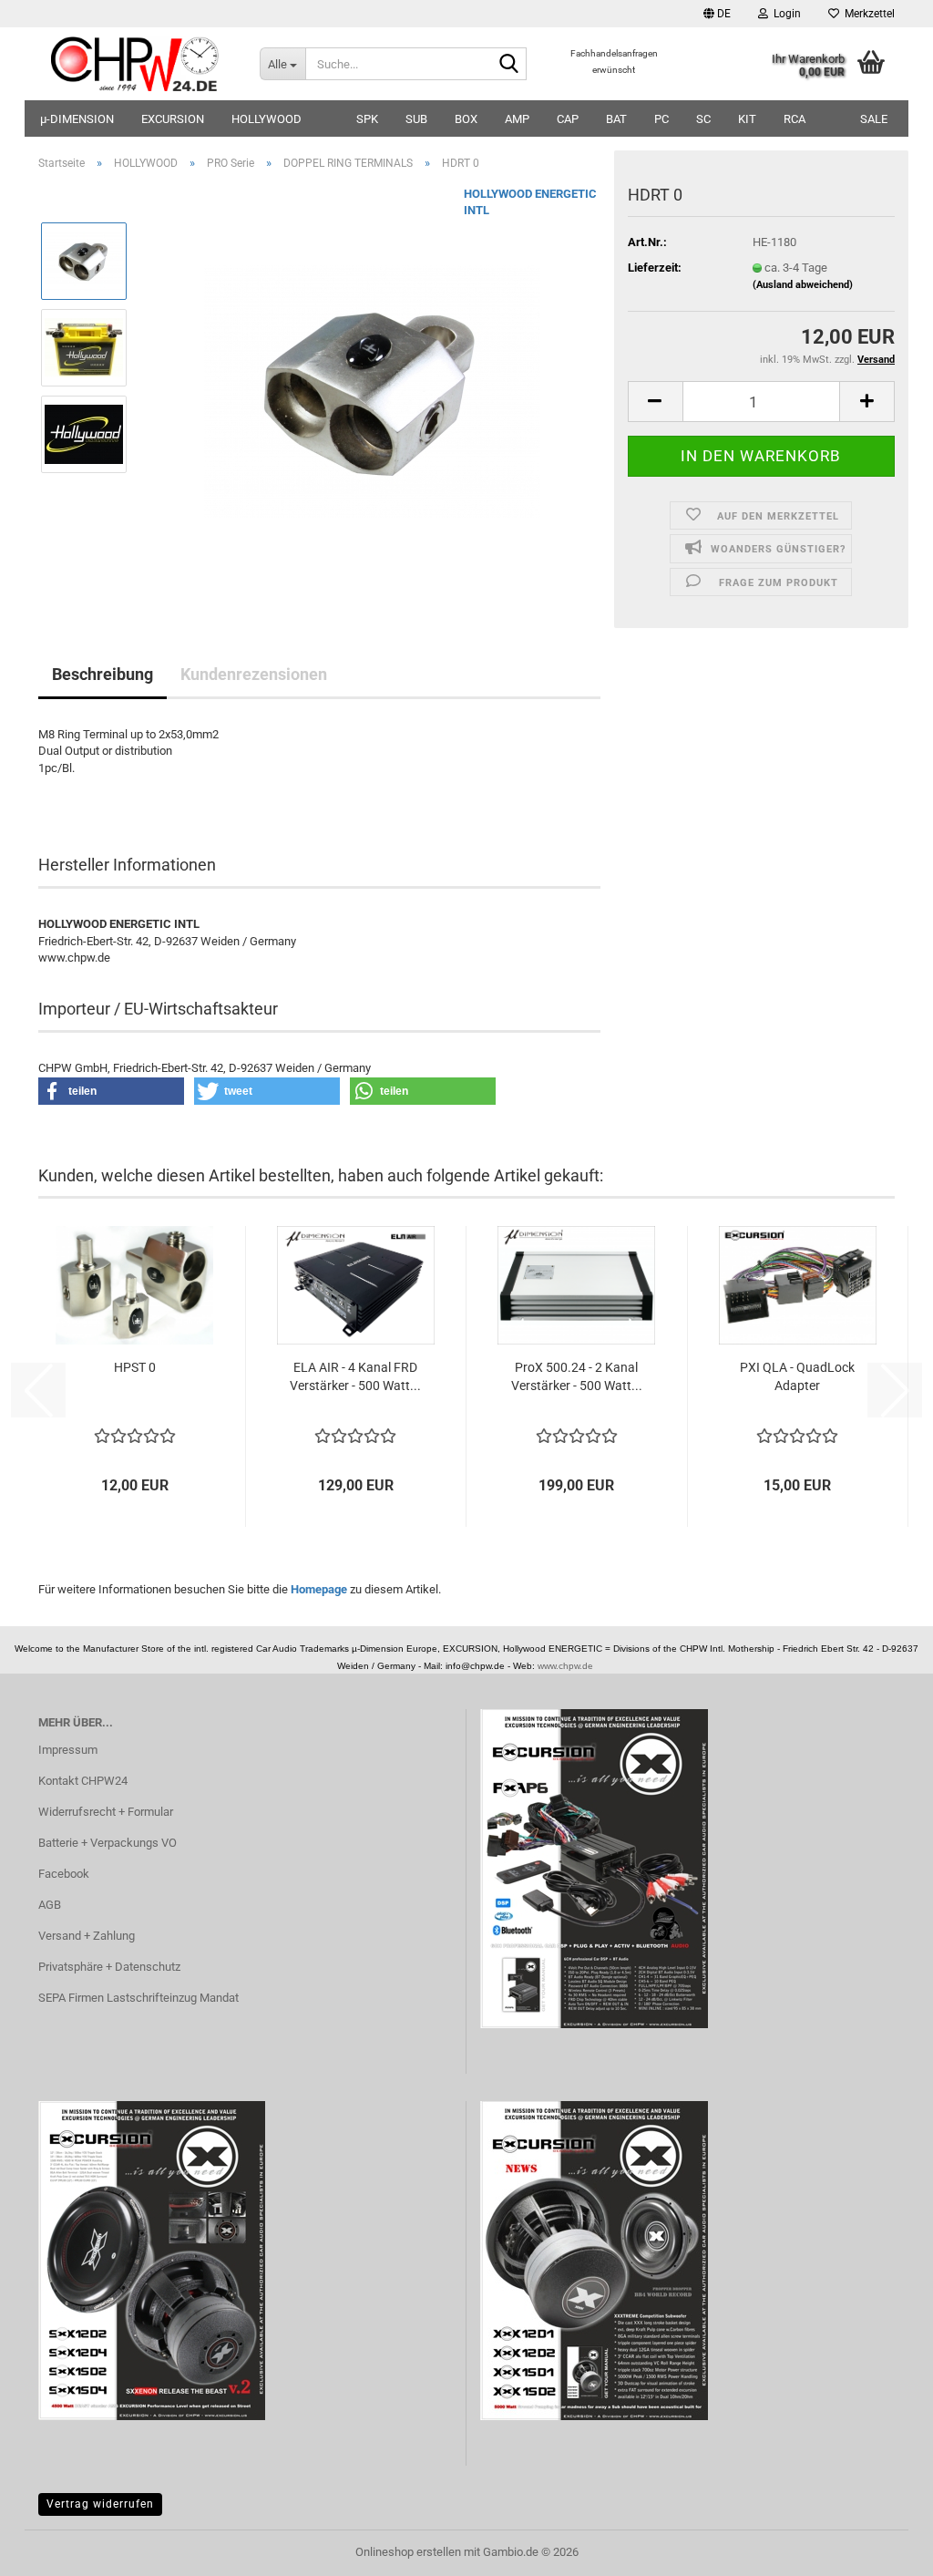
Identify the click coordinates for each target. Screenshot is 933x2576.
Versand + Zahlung (87, 1936)
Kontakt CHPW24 (83, 1781)
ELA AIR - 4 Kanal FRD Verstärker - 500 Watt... (355, 1376)
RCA (795, 119)
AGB (50, 1905)
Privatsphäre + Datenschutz (109, 1967)
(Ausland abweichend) (803, 285)
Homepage (319, 1589)
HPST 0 (135, 1367)
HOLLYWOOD (267, 119)
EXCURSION (173, 119)
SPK (367, 119)
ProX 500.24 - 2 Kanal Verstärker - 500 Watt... (577, 1376)
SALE (874, 119)
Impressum (68, 1750)
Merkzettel (867, 14)
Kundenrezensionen (254, 674)
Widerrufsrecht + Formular (106, 1812)
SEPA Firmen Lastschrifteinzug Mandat (138, 1998)
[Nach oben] (883, 2549)
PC (661, 119)
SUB (416, 119)
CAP (568, 119)
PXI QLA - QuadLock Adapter (797, 1376)
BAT (616, 119)
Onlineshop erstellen (408, 2552)
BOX (466, 119)
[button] (717, 14)
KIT (747, 119)
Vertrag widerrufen (100, 2504)
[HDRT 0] (372, 390)
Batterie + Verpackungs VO (108, 1843)
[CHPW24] (135, 64)
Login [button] (784, 14)
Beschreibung (103, 674)
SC (703, 119)
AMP (517, 119)
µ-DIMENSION (77, 119)
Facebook (64, 1874)
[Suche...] (509, 65)
